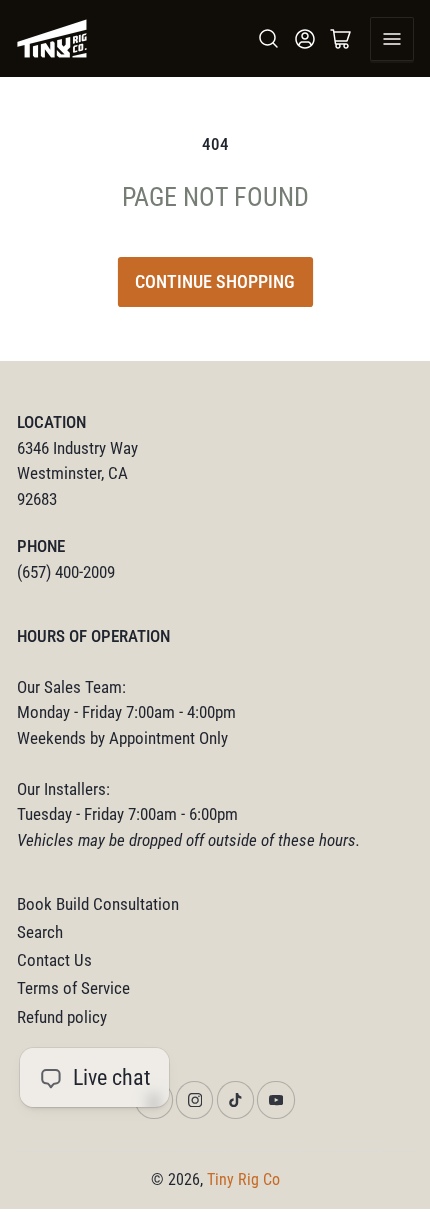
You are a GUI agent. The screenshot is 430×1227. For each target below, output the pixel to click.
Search (40, 932)
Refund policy (62, 1017)
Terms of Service (73, 988)
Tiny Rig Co (243, 1179)
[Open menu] (392, 39)
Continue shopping (215, 281)
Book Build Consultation (98, 904)
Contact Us (54, 960)
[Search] (269, 39)
